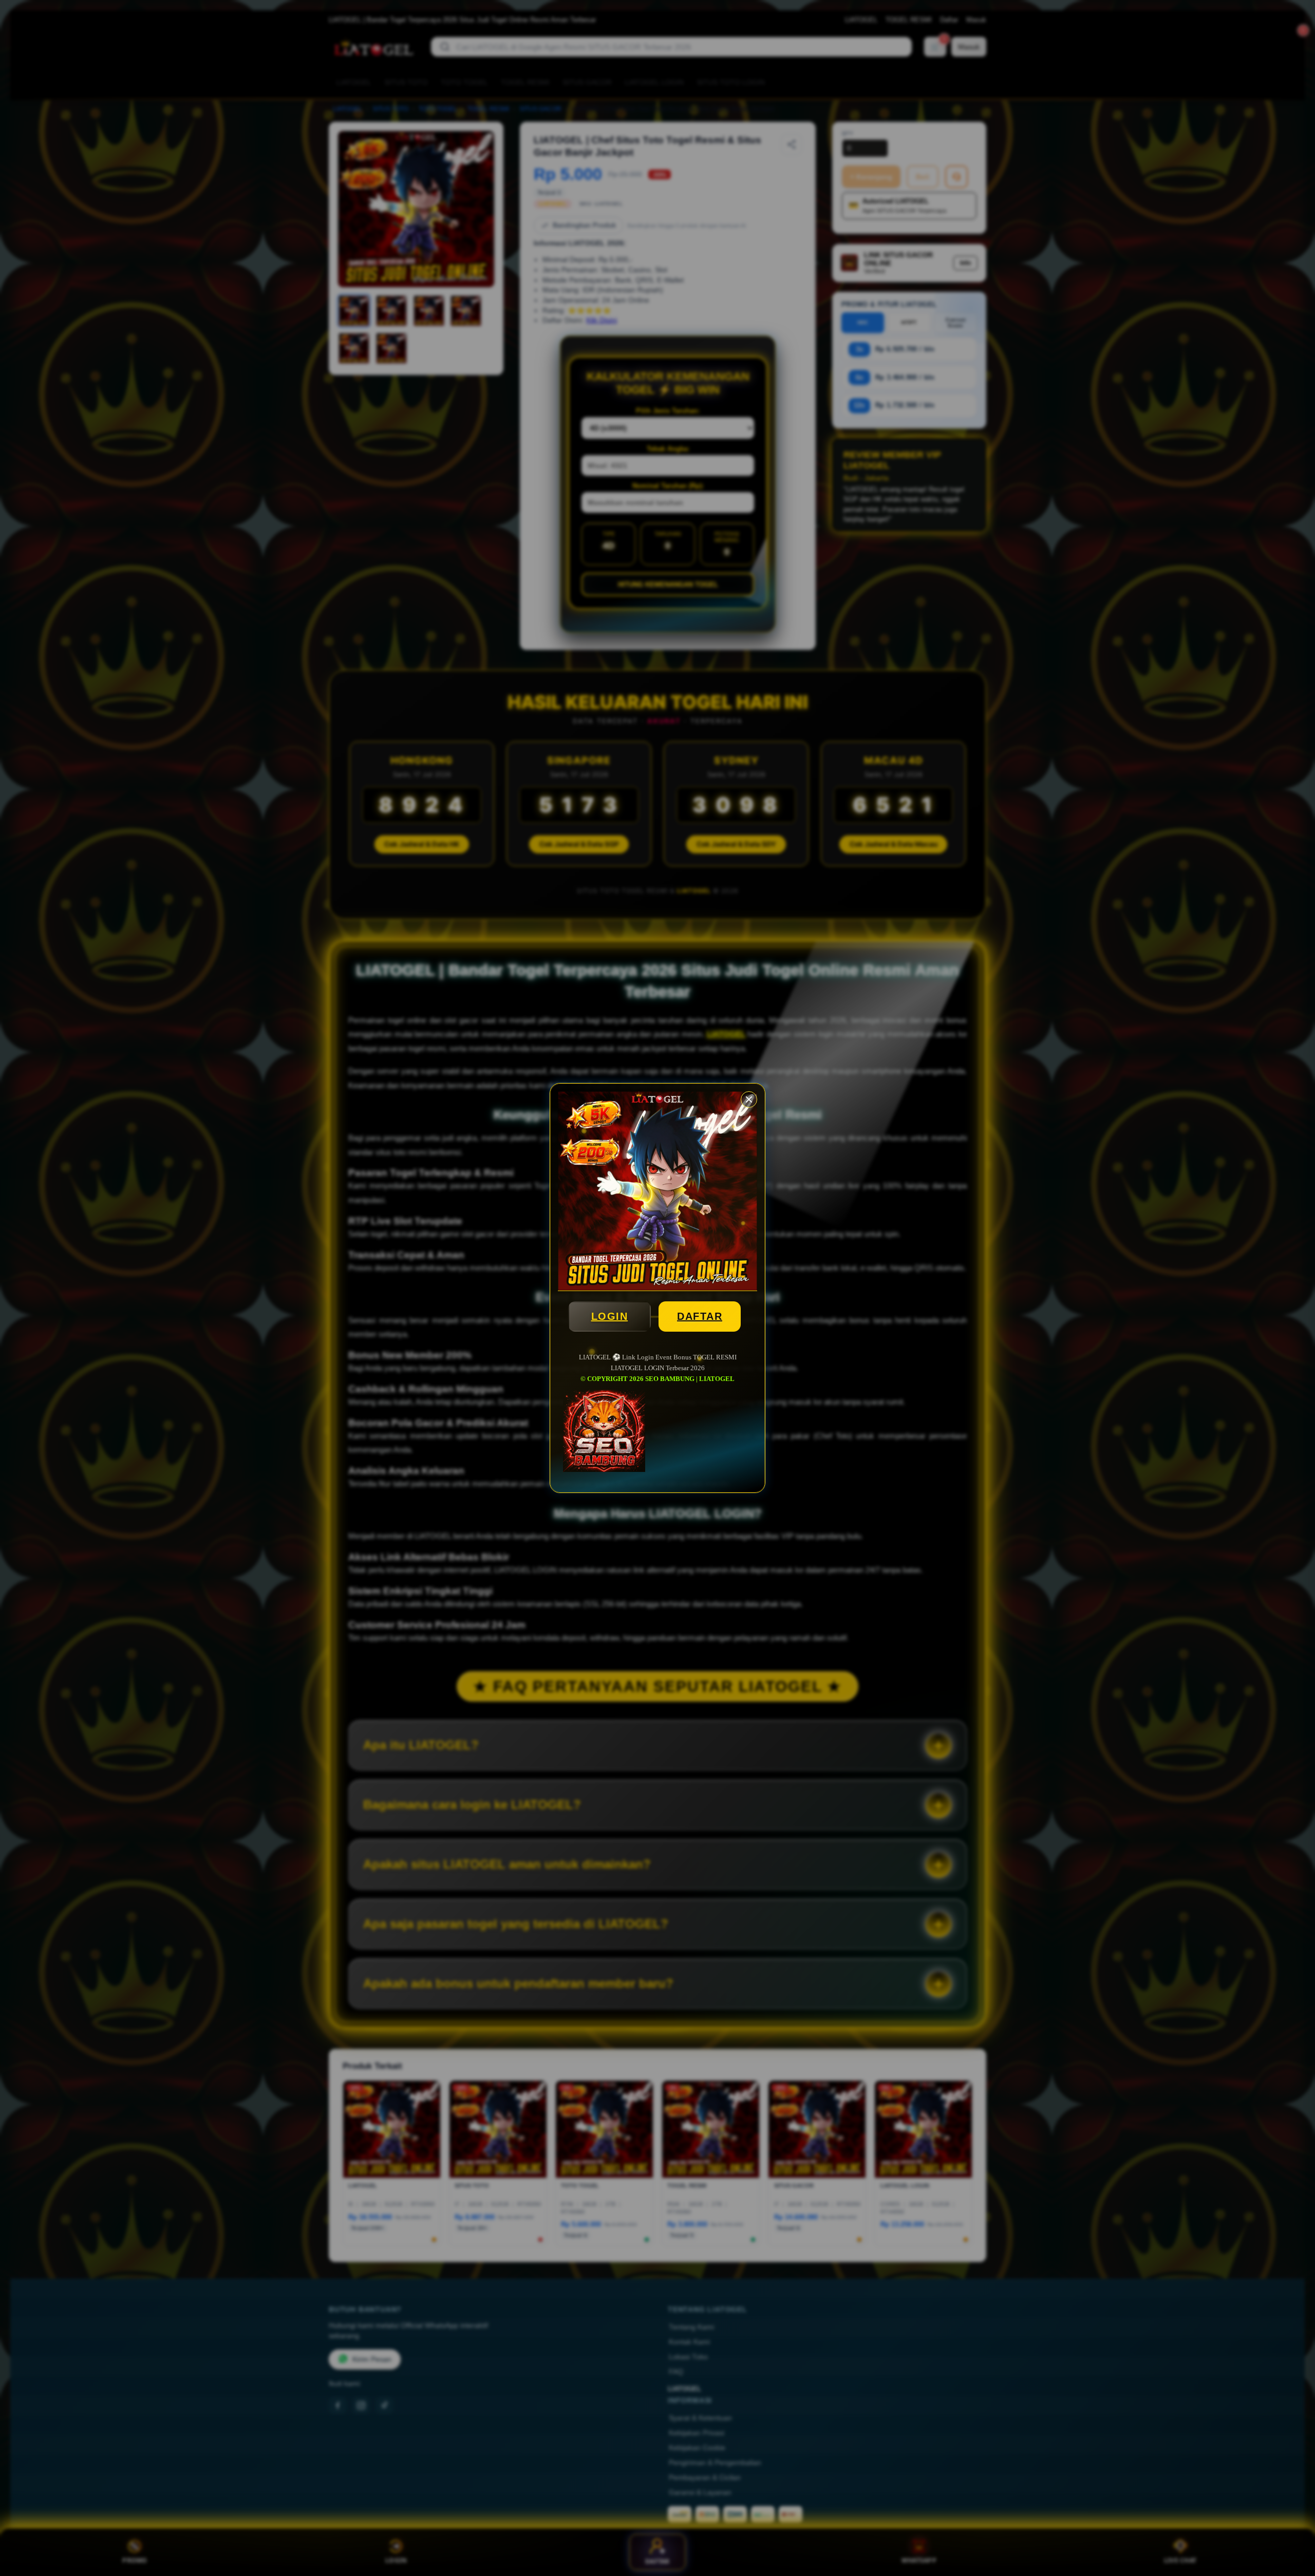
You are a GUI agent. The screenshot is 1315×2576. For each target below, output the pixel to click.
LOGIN (610, 1316)
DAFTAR (700, 1316)
